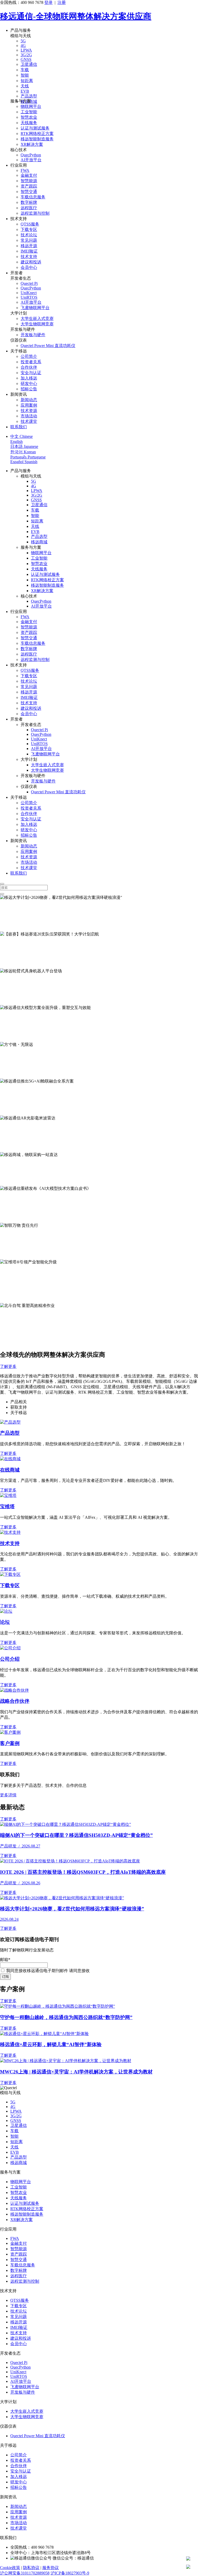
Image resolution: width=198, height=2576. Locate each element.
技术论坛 (29, 235)
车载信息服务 (33, 197)
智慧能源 (29, 181)
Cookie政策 (10, 2568)
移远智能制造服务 (37, 139)
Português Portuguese (28, 457)
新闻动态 (29, 400)
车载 (25, 70)
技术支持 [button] (19, 219)
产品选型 (29, 96)
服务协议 (51, 2568)
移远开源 (29, 246)
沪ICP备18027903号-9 (70, 2573)
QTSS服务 (30, 224)
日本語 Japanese (24, 446)
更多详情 (8, 1795)
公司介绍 (10, 1659)
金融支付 (29, 175)
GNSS (26, 59)
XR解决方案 (32, 144)
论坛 (5, 1622)
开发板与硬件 (33, 335)
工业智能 (29, 112)
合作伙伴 (29, 367)
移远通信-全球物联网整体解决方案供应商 (76, 16)
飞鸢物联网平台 (35, 308)
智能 (25, 75)
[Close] (2, 884)
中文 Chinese (22, 436)
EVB (25, 91)
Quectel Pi (29, 283)
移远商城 (39, 542)
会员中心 (29, 267)
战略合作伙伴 (15, 1701)
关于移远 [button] (19, 351)
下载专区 (29, 229)
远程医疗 (29, 208)
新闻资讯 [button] (19, 394)
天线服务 (29, 123)
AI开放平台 (31, 160)
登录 (48, 2)
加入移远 (29, 378)
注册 (62, 2)
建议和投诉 (31, 262)
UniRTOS (29, 297)
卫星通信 (29, 64)
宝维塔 (7, 1507)
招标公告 (29, 389)
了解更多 (8, 929)
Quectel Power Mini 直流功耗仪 (48, 346)
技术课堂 (29, 421)
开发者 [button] (16, 273)
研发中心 (29, 383)
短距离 (27, 81)
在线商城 (10, 1470)
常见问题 (29, 240)
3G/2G (26, 55)
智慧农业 (29, 117)
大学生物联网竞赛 (37, 324)
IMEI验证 (29, 251)
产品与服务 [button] (21, 30)
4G (23, 46)
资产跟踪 (29, 186)
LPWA (26, 50)
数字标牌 (29, 202)
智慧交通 (29, 192)
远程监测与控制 (35, 213)
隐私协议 (31, 2568)
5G (23, 41)
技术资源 (29, 411)
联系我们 (19, 427)
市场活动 (29, 416)
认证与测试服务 (35, 128)
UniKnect (29, 293)
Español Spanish (24, 462)
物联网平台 (31, 106)
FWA (25, 170)
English (16, 442)
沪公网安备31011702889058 (25, 2573)
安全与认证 (31, 373)
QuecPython (31, 155)
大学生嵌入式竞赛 (37, 318)
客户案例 (10, 1743)
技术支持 (29, 257)
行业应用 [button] (19, 165)
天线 (25, 86)
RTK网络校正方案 (37, 134)
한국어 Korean (23, 452)
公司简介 (29, 356)
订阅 (5, 1977)
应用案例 (29, 405)
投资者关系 (31, 362)
